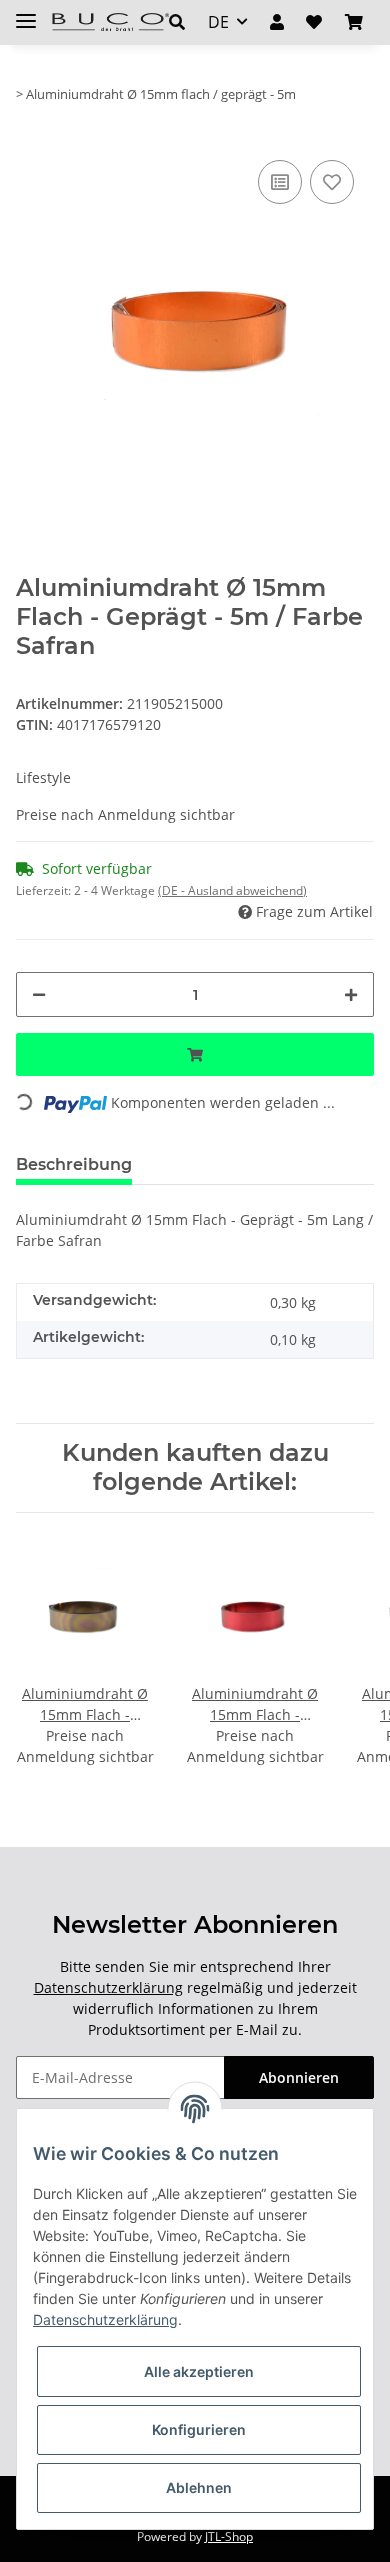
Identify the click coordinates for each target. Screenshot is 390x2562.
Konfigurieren (199, 2429)
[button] (177, 22)
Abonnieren (299, 2077)
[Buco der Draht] (110, 22)
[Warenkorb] (354, 22)
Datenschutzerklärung (108, 1987)
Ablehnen (199, 2487)
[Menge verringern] (39, 994)
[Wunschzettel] (314, 22)
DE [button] (218, 22)
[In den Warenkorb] (195, 1054)
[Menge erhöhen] (351, 994)
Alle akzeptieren (199, 2371)
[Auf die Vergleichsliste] (280, 182)
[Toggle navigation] (26, 12)
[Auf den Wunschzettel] (332, 182)
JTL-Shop (229, 2536)
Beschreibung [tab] (74, 1164)
